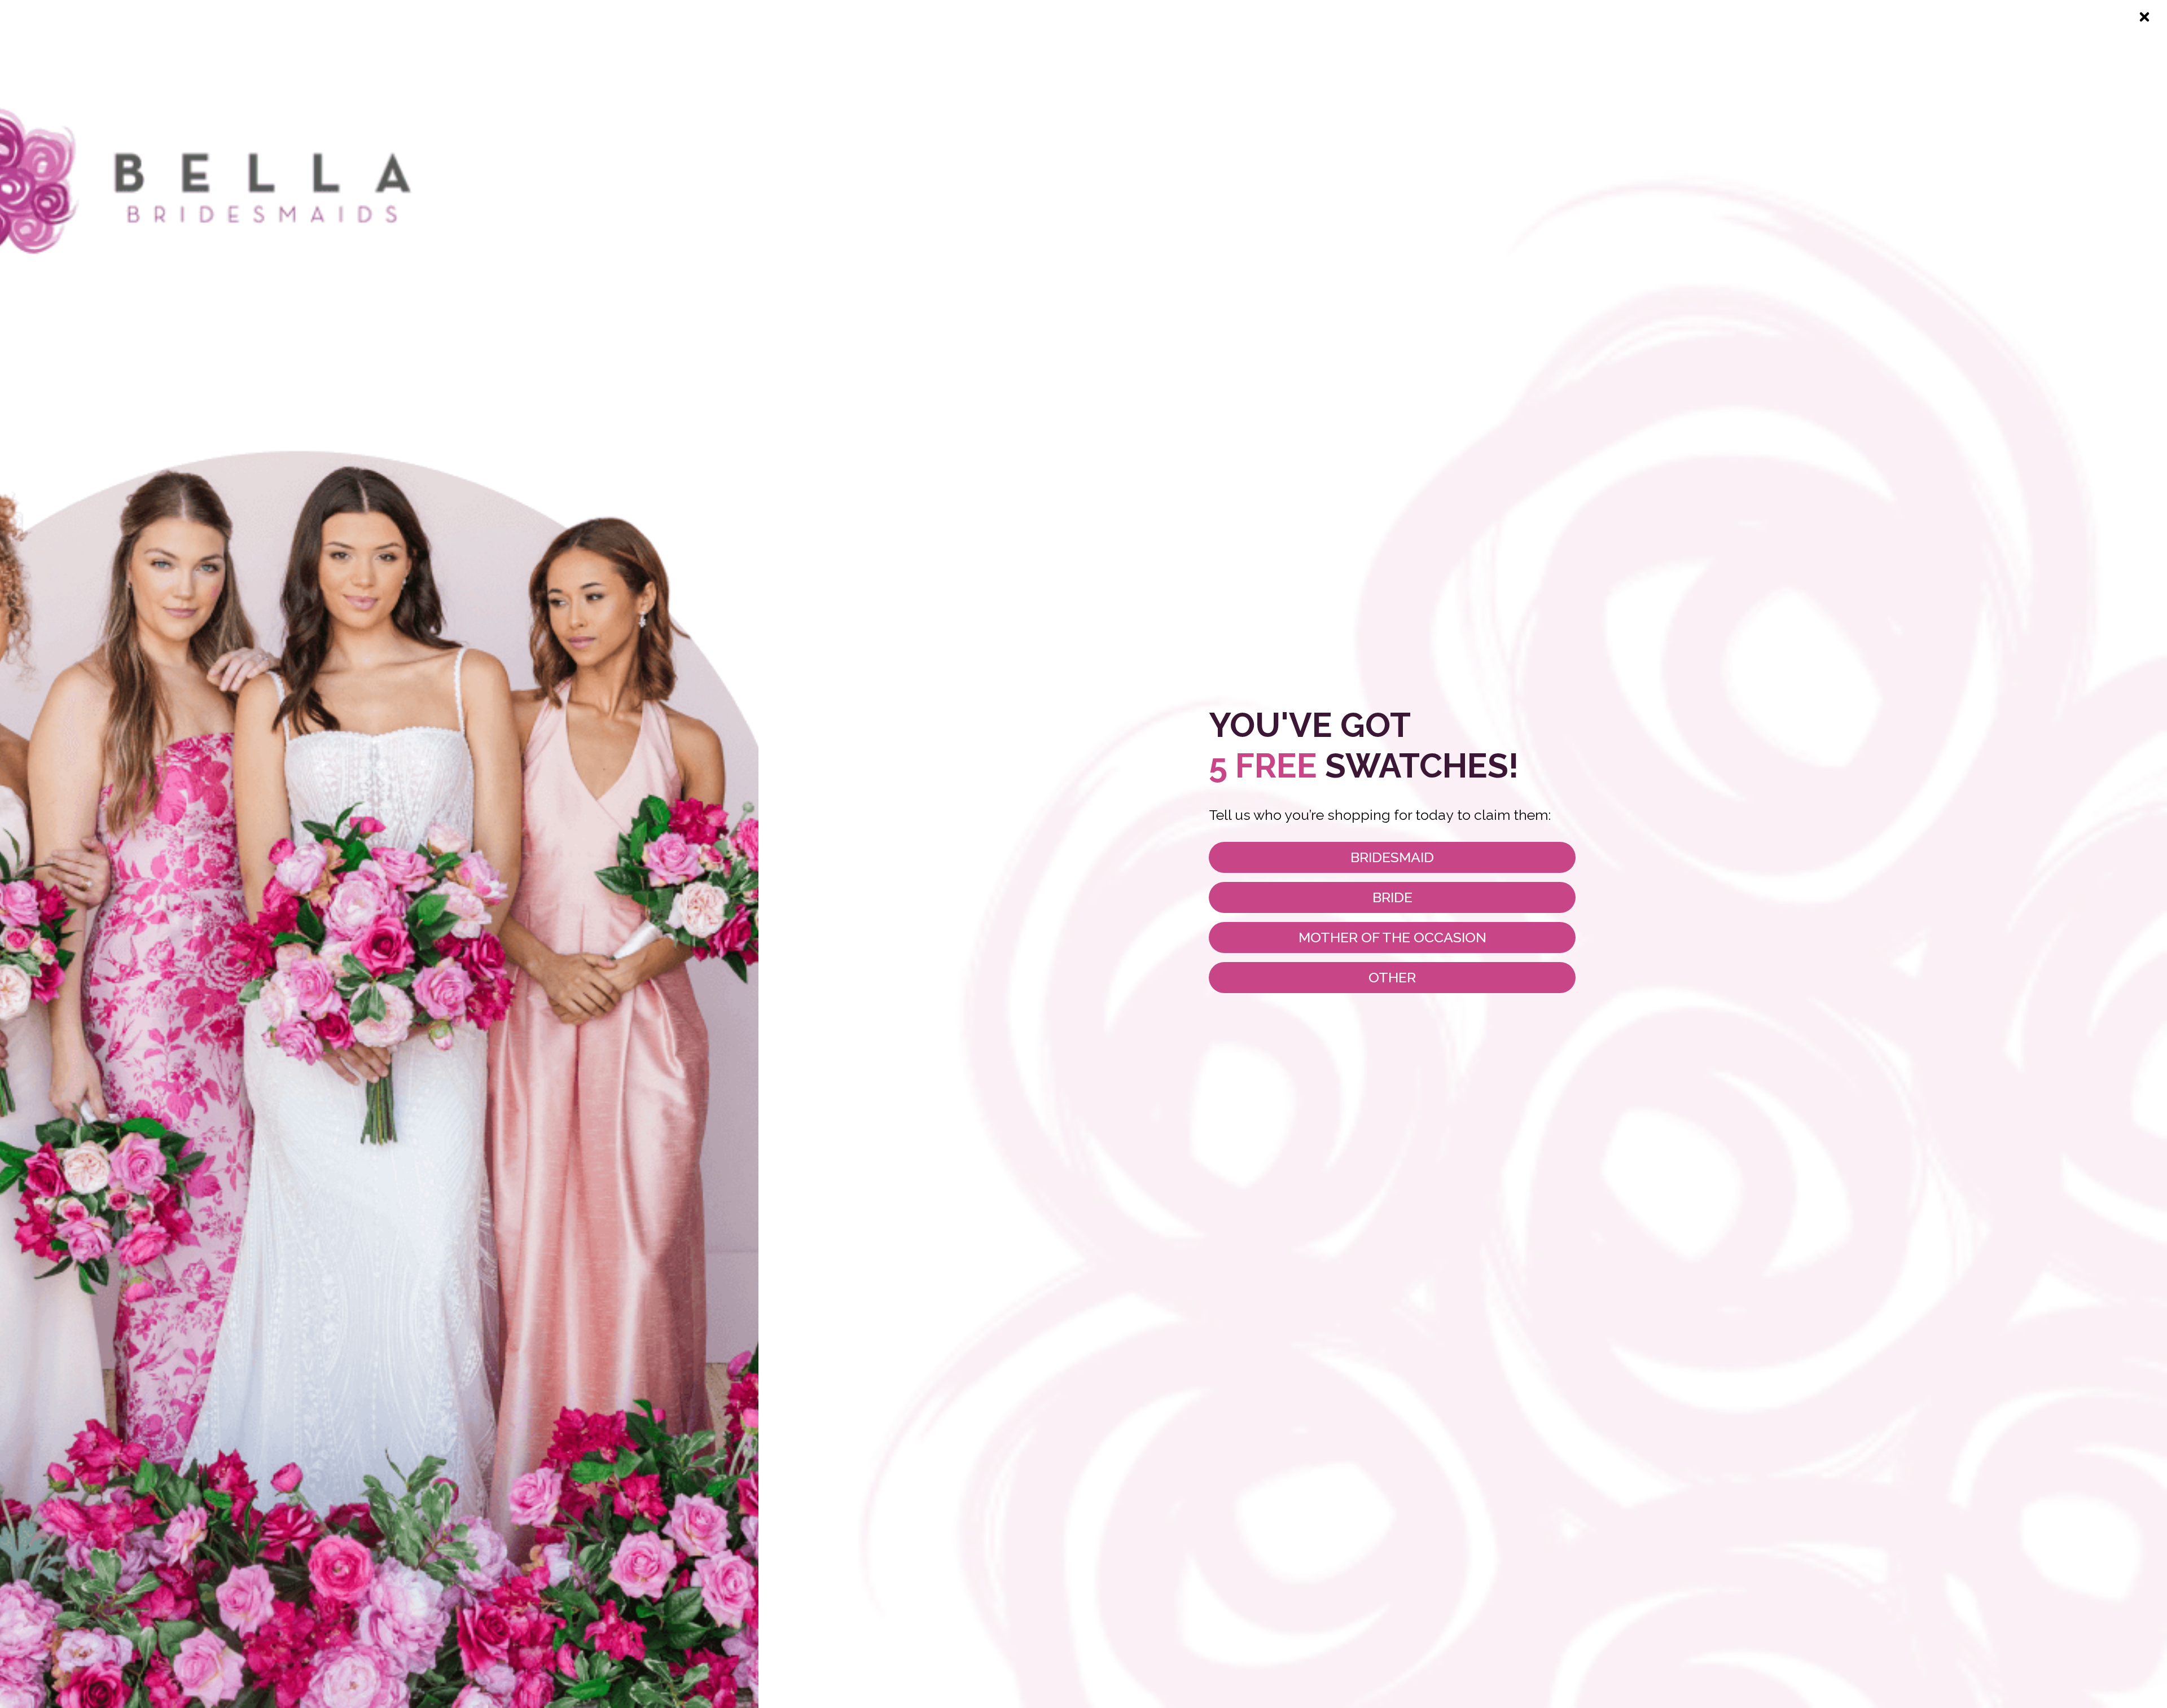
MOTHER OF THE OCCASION (1392, 937)
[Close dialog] (2144, 17)
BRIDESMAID (1392, 857)
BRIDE (1392, 897)
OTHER (1392, 977)
